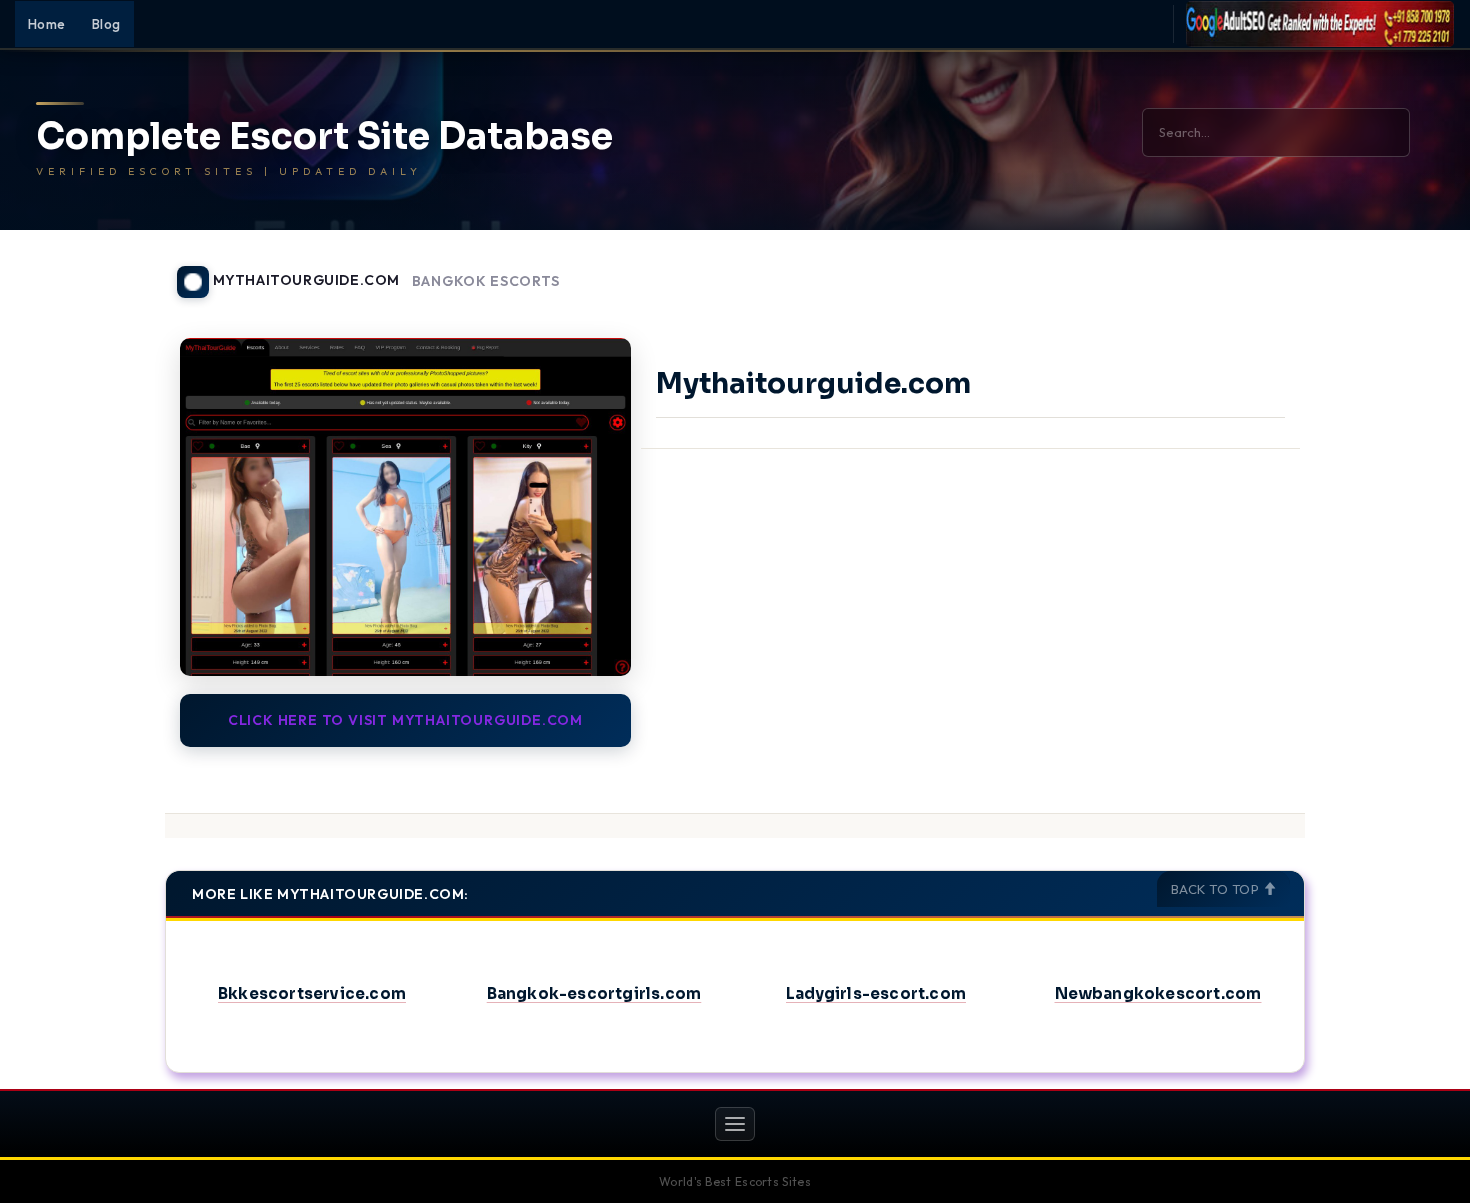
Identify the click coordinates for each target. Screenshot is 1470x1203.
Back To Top (1217, 889)
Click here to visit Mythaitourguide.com (405, 720)
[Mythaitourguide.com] (405, 507)
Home (47, 24)
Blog (106, 24)
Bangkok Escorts (486, 281)
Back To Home (1253, 270)
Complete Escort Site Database (324, 137)
